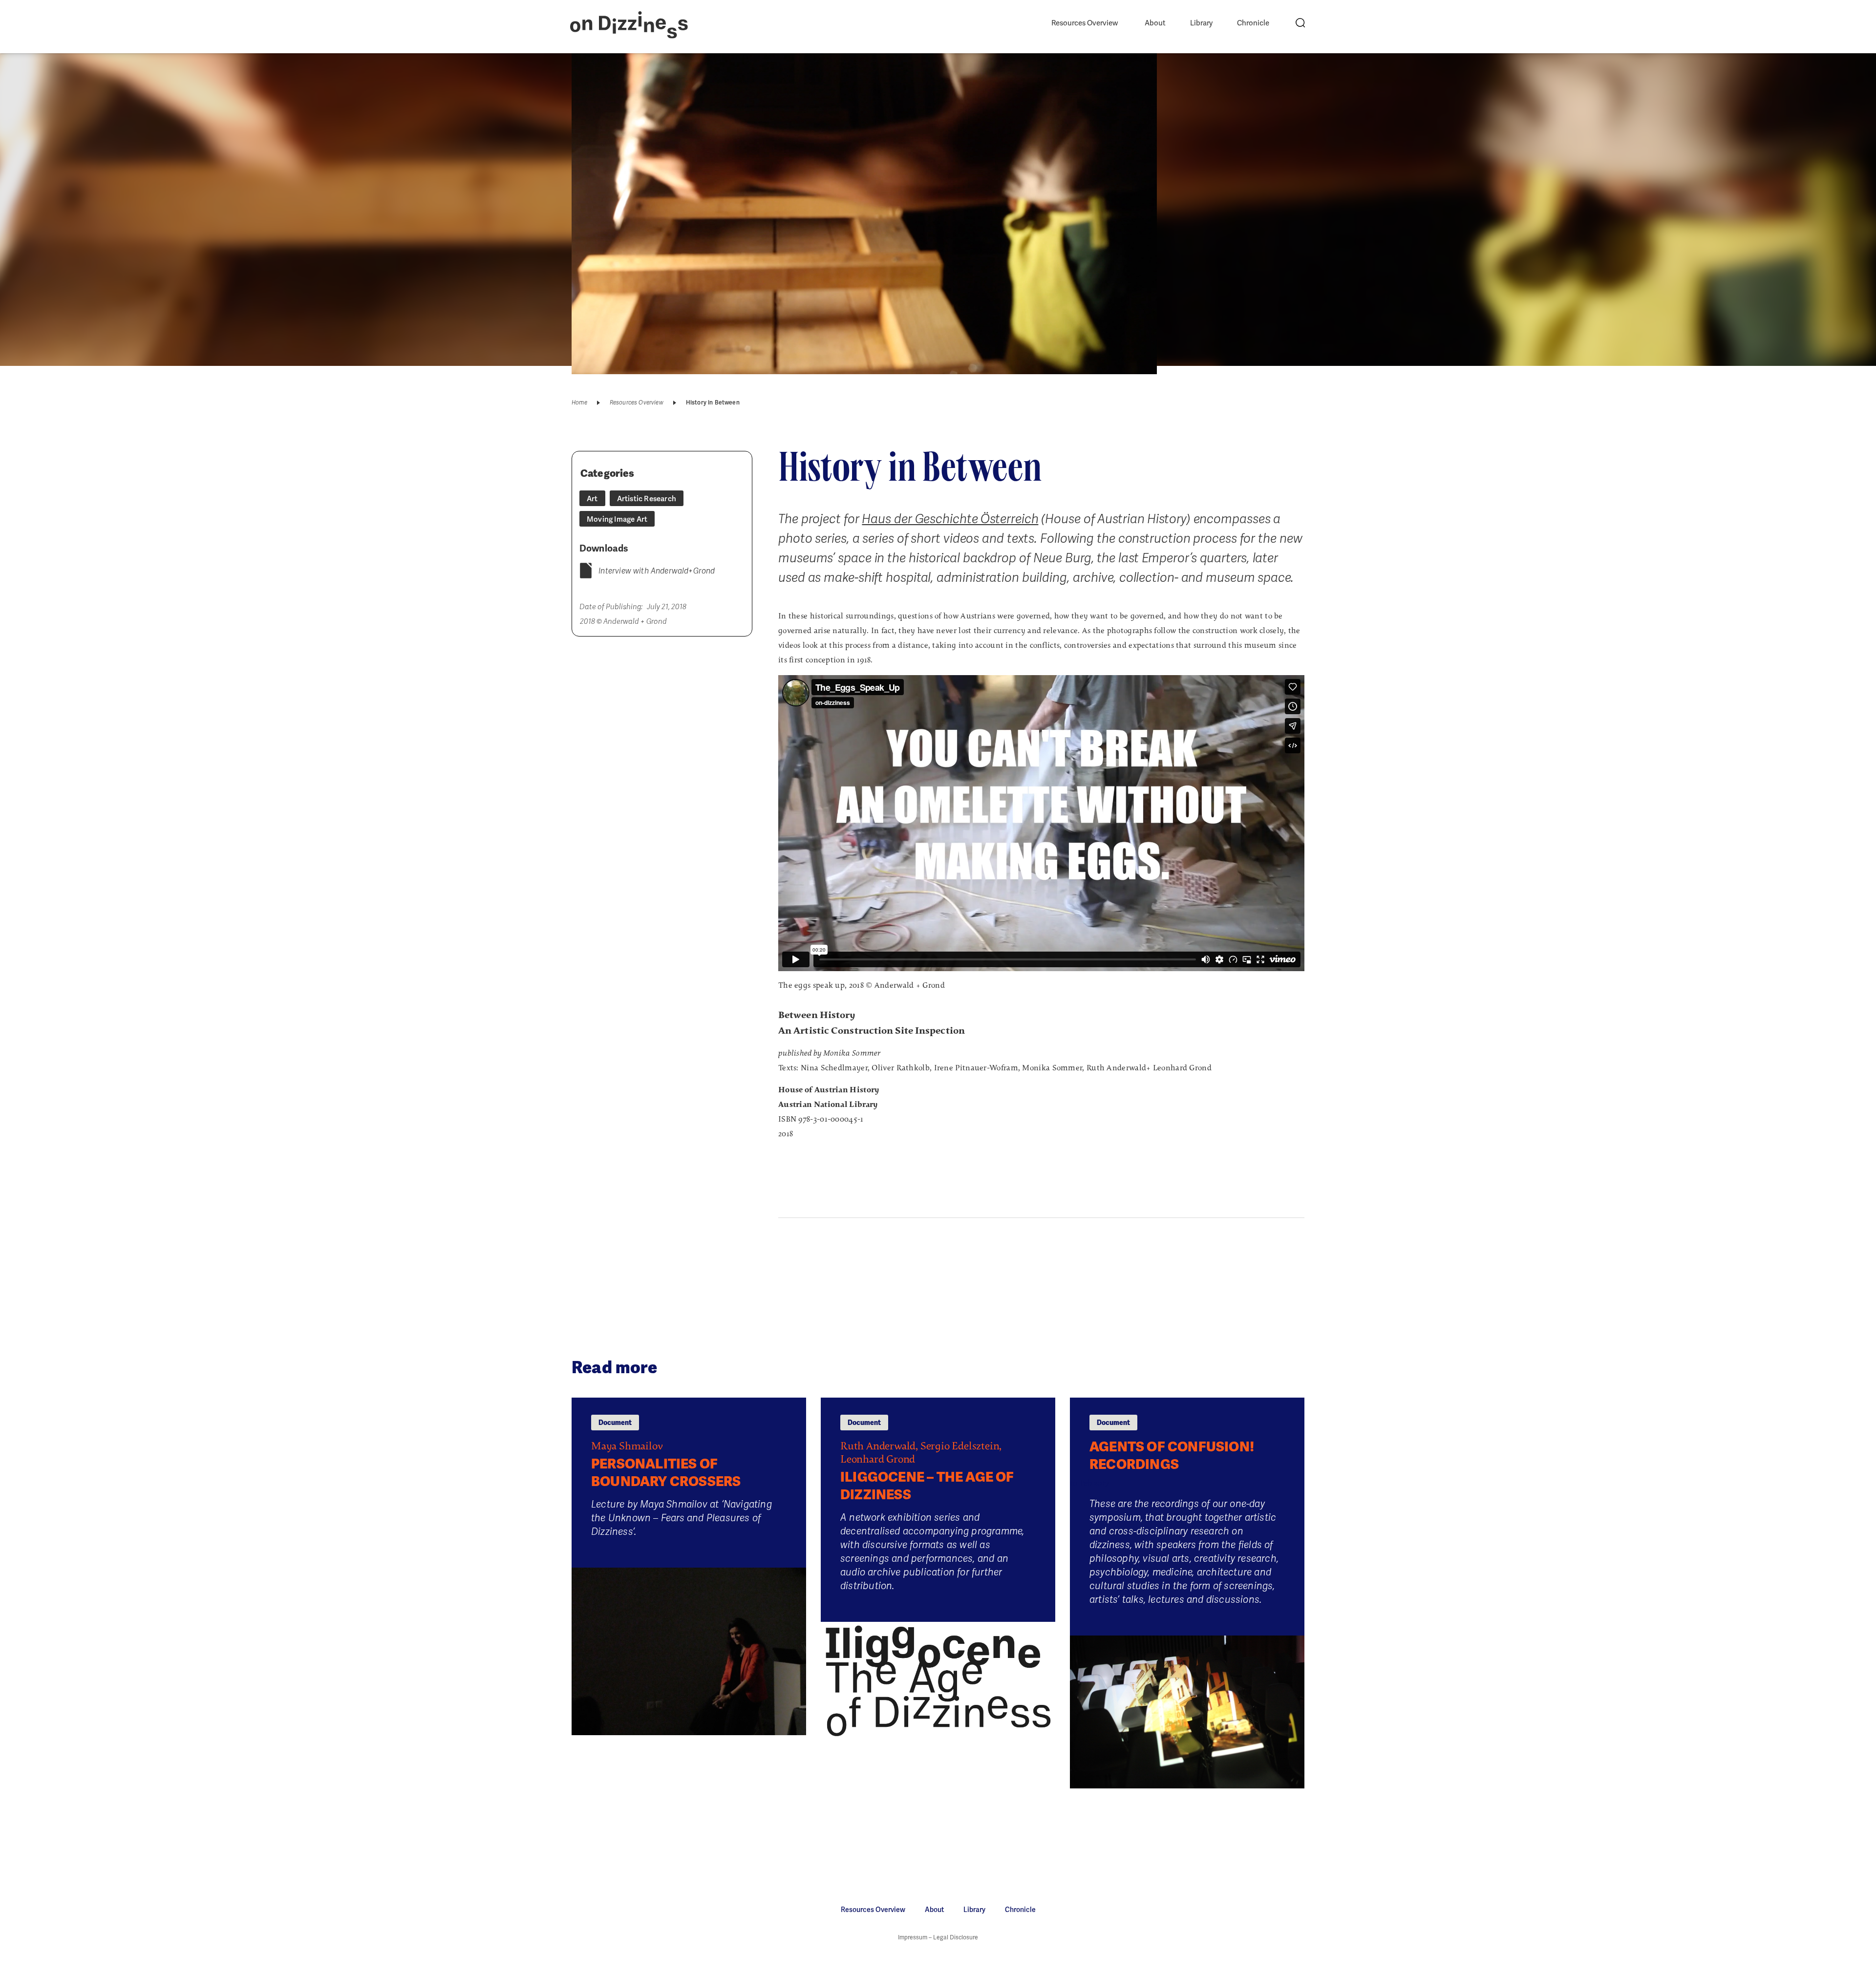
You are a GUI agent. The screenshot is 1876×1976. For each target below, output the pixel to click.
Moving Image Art (617, 519)
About (1155, 23)
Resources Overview (1085, 23)
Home (579, 403)
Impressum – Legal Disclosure (938, 1937)
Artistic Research (647, 499)
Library (1201, 23)
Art (592, 499)
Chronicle (1253, 23)
